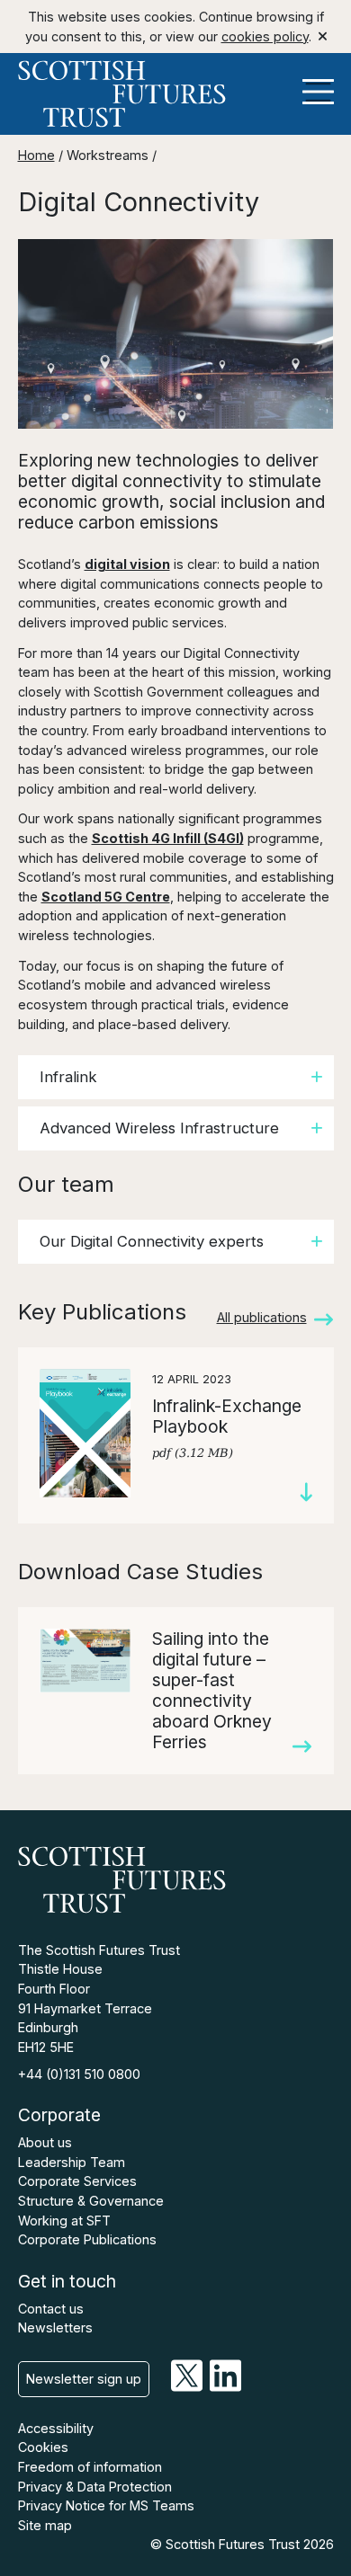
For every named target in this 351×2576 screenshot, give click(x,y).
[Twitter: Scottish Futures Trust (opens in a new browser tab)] (187, 2387)
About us (45, 2142)
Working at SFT (64, 2221)
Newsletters (55, 2327)
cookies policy (265, 36)
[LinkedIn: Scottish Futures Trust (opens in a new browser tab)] (225, 2387)
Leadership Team (72, 2162)
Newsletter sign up (84, 2379)
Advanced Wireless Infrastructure (159, 1128)
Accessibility (56, 2428)
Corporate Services (77, 2181)
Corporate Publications (87, 2239)
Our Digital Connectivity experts (152, 1241)
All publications (262, 1317)
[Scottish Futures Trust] (176, 94)
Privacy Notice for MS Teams (106, 2505)
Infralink (68, 1077)
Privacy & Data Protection (95, 2487)
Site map (45, 2525)
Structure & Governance (91, 2201)
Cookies (43, 2447)
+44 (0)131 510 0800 (79, 2074)
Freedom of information (90, 2467)
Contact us (51, 2309)
